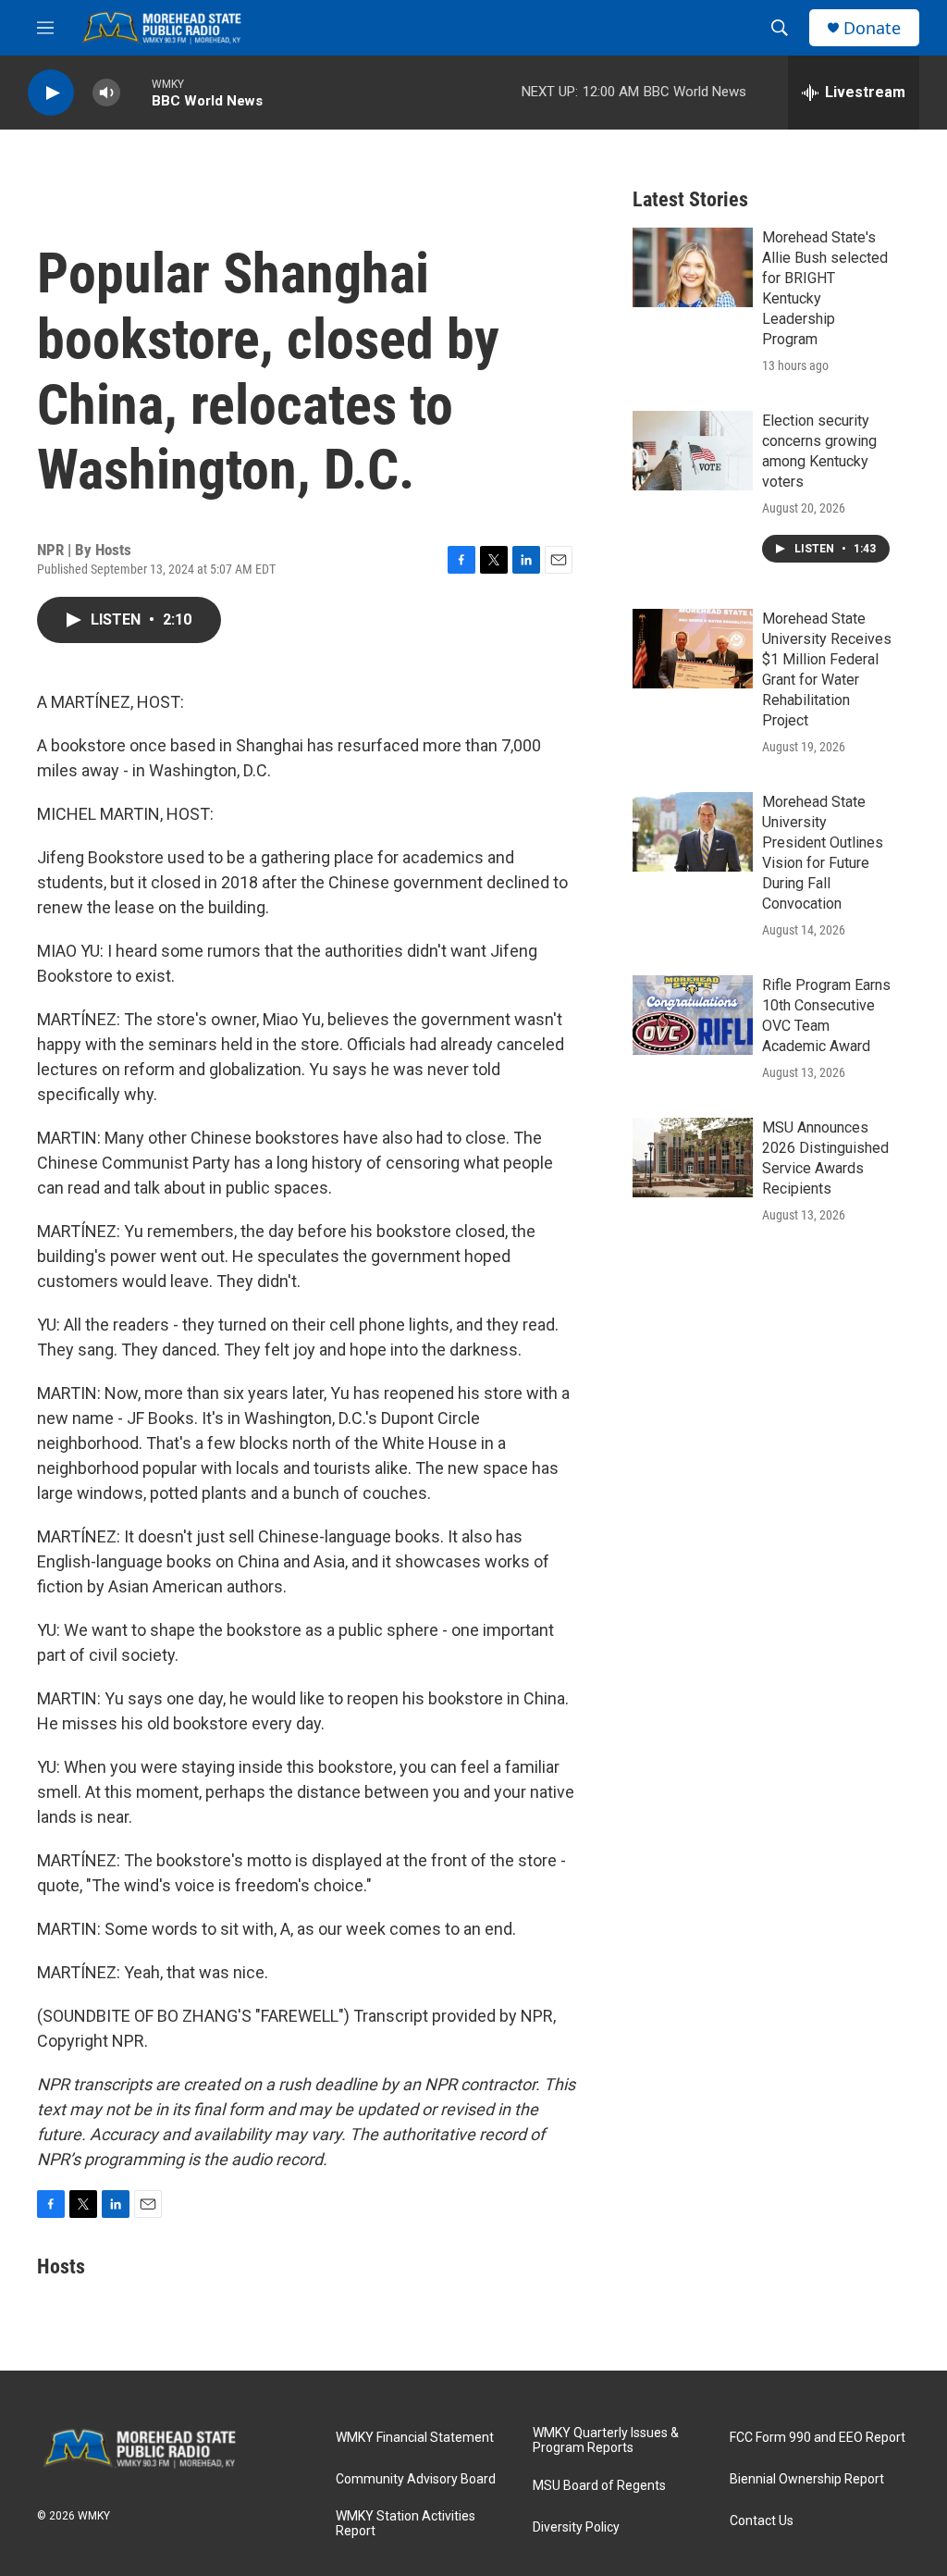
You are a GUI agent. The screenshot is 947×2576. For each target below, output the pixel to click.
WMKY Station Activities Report (406, 2524)
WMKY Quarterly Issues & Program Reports (606, 2440)
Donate (872, 28)
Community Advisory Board (416, 2479)
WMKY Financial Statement (415, 2438)
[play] (51, 93)
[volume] (106, 93)
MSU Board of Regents (599, 2486)
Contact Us (762, 2521)
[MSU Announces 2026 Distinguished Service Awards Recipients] (693, 1158)
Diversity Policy (576, 2527)
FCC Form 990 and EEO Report (818, 2438)
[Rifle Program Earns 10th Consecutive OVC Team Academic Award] (693, 1015)
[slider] (136, 92)
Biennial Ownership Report (807, 2479)
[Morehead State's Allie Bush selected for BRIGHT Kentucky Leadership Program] (693, 267)
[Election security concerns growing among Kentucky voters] (693, 451)
